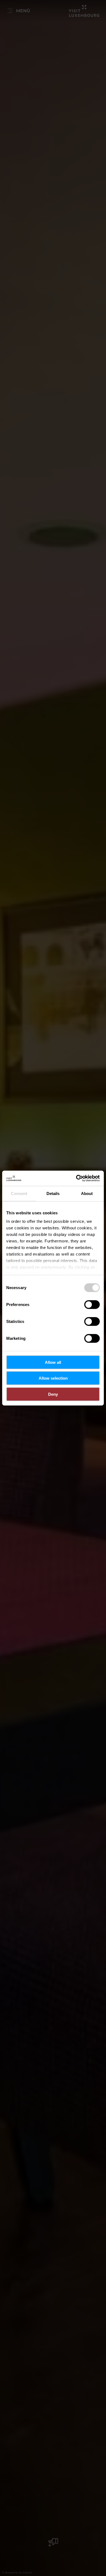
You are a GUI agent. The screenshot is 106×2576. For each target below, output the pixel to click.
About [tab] (87, 1193)
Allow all (53, 1362)
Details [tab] (53, 1193)
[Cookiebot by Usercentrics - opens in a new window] (76, 1178)
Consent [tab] (19, 1193)
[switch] (92, 1304)
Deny (53, 1394)
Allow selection (53, 1378)
